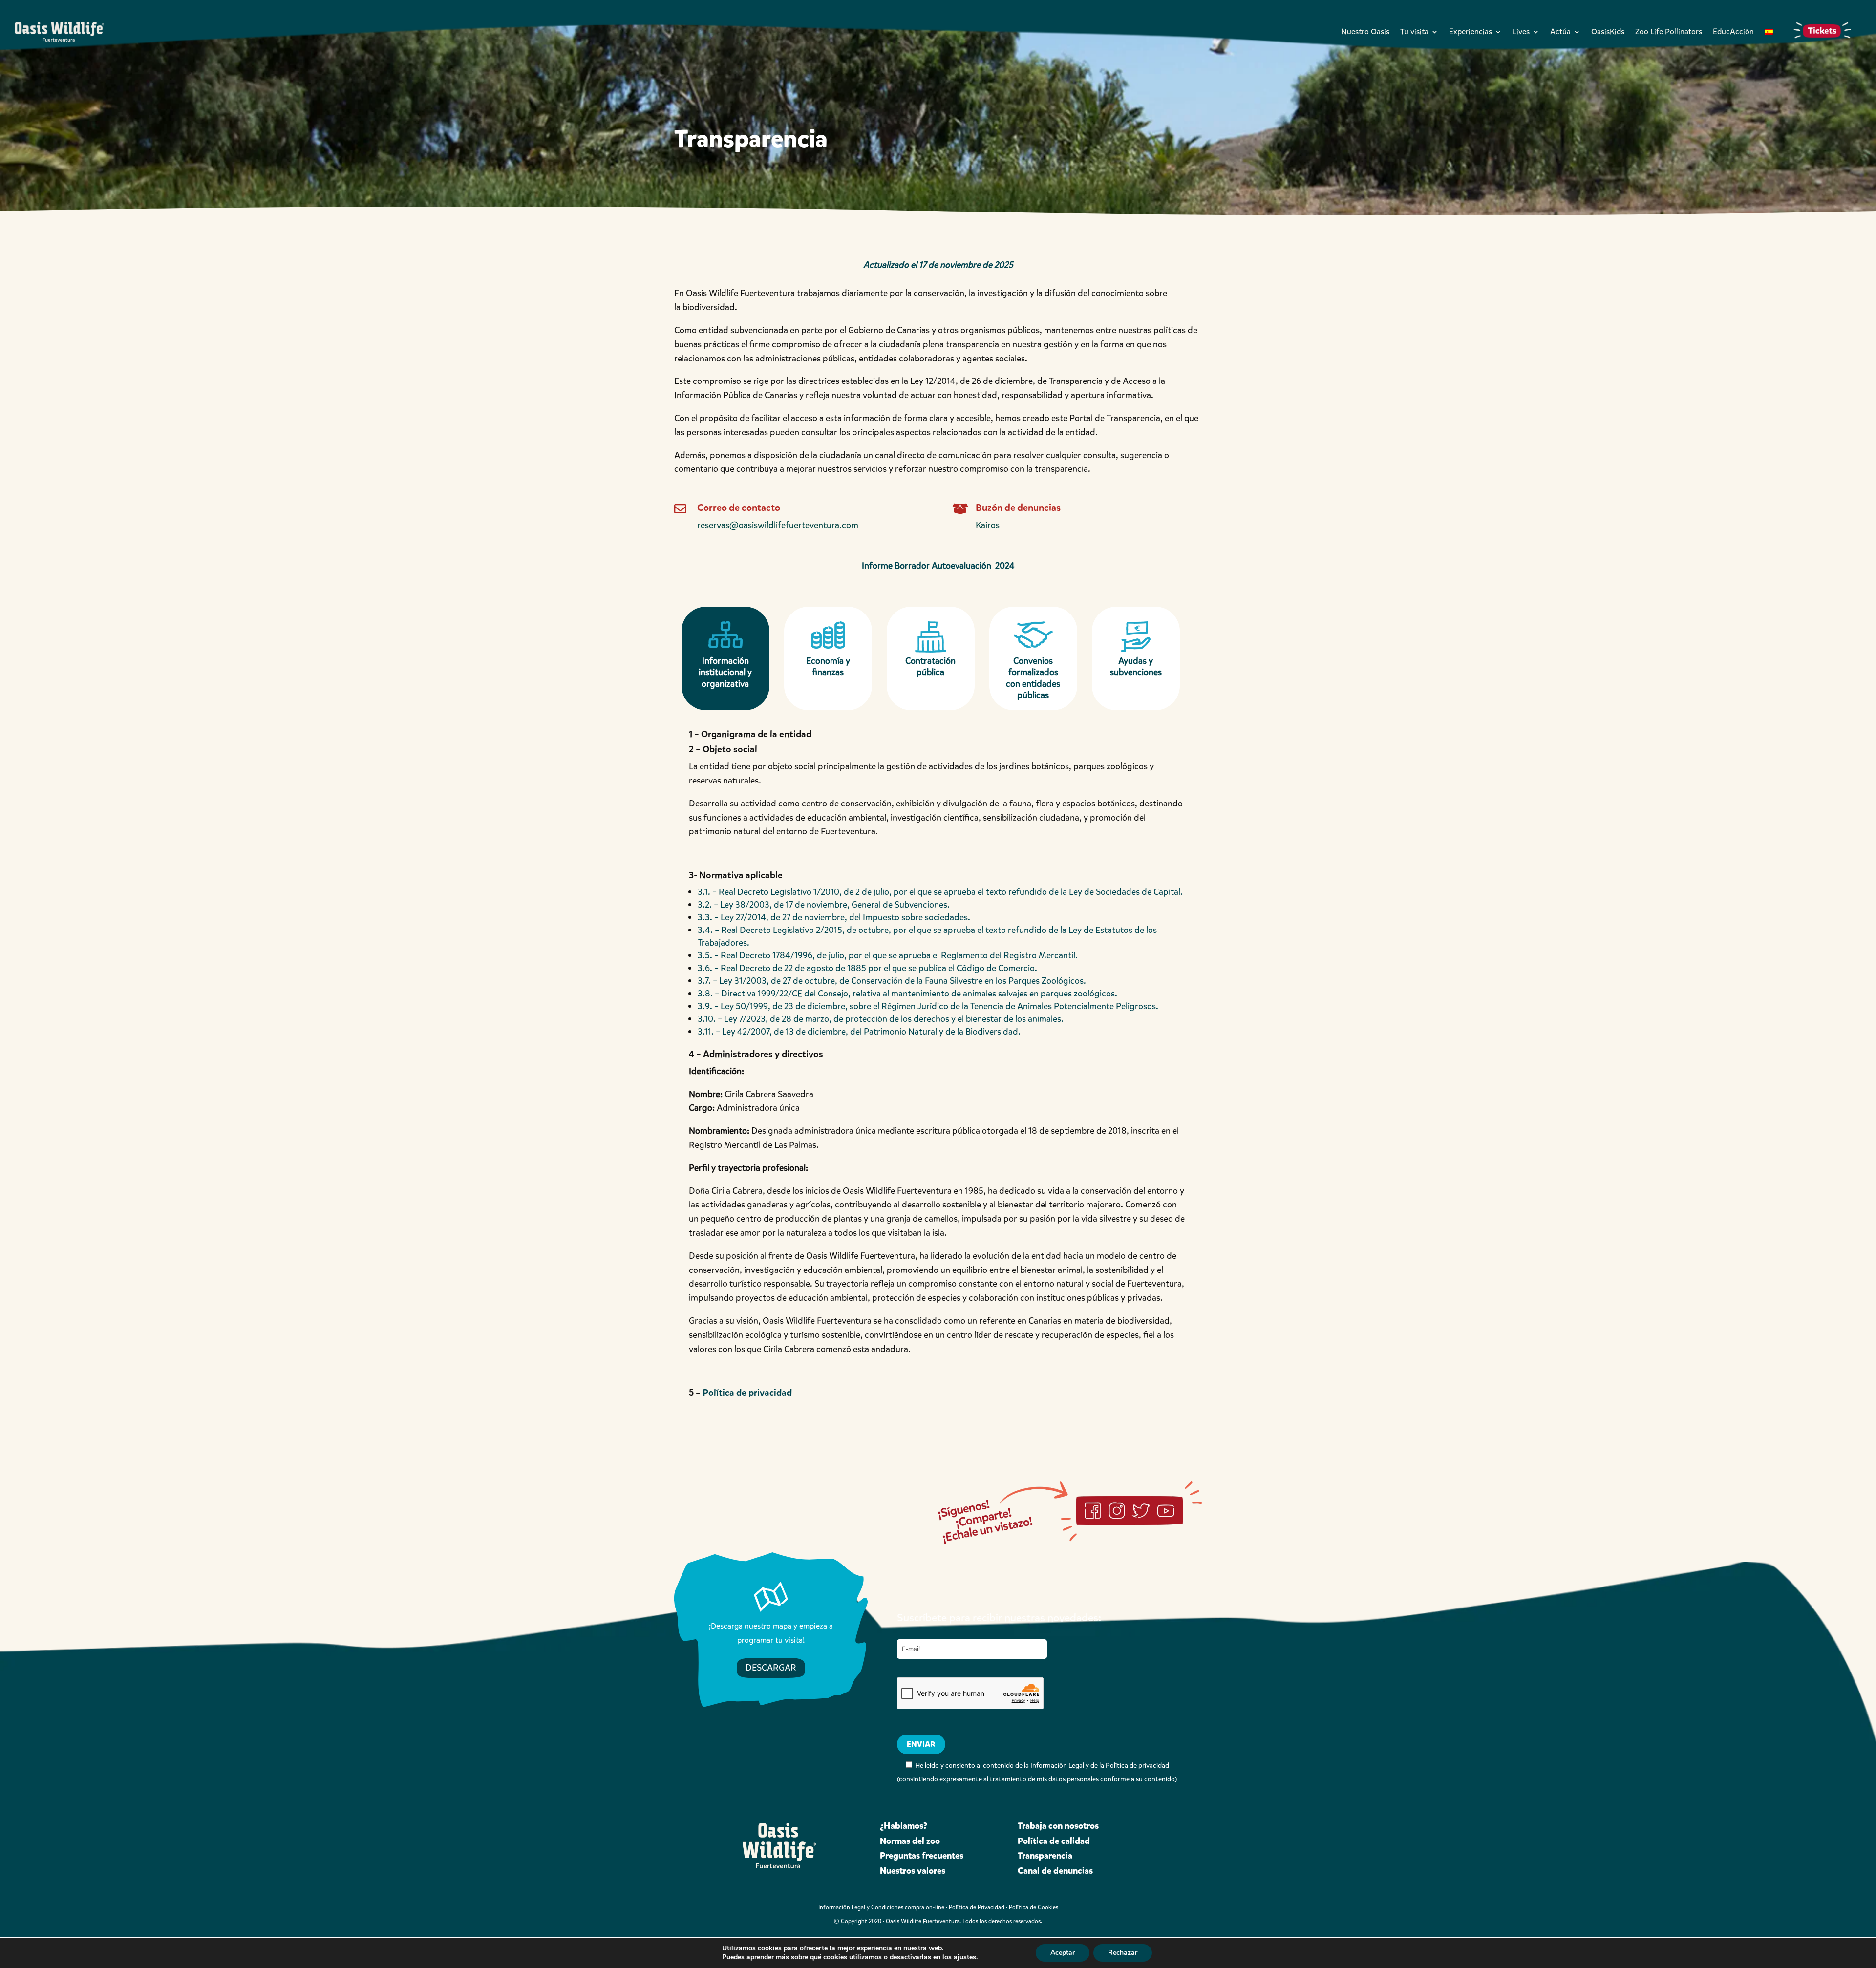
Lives (1521, 32)
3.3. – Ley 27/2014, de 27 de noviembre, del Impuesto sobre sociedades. (834, 917)
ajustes (965, 1957)
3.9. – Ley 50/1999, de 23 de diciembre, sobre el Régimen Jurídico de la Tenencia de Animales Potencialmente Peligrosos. (928, 1006)
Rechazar (1123, 1953)
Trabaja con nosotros (1058, 1826)
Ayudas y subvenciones (1136, 667)
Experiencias (1471, 32)
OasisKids (1608, 32)
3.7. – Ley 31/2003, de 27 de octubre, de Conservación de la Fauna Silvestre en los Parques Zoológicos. (892, 981)
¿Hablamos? (904, 1826)
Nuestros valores (913, 1871)
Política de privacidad (747, 1392)
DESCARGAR (771, 1668)
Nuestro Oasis (1365, 32)
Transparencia (1045, 1856)
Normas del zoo (910, 1841)
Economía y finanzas (828, 667)
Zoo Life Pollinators (1669, 32)
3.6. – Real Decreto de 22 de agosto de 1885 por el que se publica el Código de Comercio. (867, 968)
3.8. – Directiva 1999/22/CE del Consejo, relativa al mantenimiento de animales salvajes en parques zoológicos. (907, 994)
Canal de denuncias (1055, 1871)
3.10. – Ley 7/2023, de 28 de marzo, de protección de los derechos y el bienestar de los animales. (881, 1019)
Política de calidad (1054, 1841)
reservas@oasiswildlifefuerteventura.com (778, 525)
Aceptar (1063, 1953)
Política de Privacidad (977, 1907)
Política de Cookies (1034, 1907)
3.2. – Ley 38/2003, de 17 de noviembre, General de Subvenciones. (824, 905)
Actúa (1560, 32)
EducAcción (1733, 32)
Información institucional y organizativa (725, 672)
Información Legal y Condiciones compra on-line (881, 1907)
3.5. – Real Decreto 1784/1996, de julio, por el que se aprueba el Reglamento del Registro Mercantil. (888, 955)
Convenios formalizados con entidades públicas (1033, 678)
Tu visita (1414, 32)
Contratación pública (930, 667)
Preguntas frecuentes (922, 1856)
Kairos (988, 525)
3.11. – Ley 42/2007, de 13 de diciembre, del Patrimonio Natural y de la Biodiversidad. (859, 1032)
